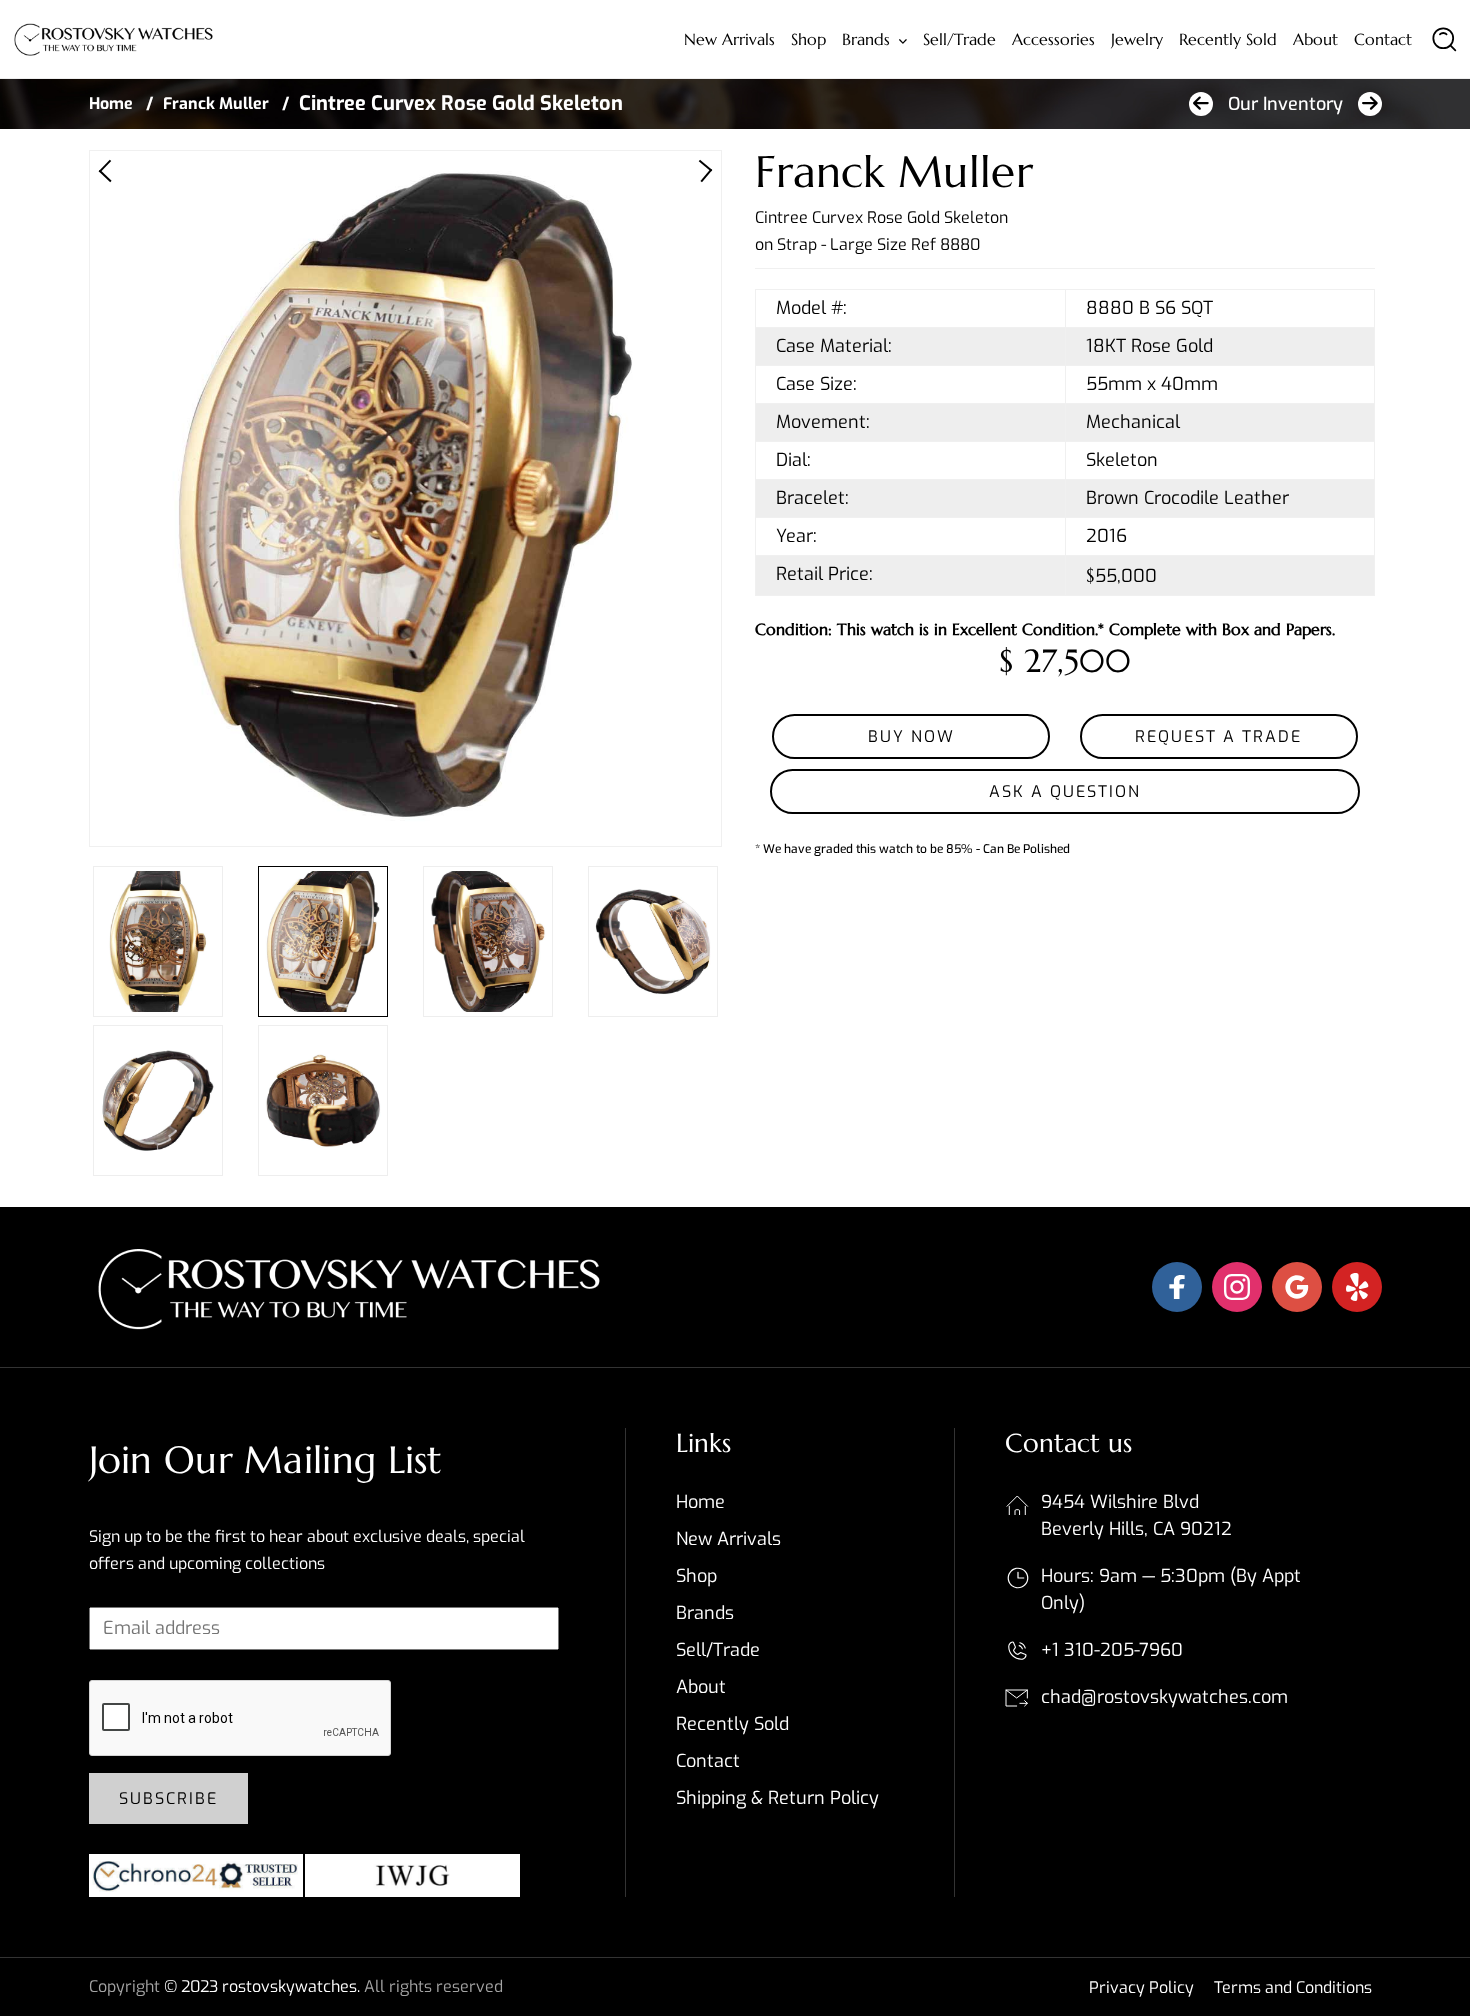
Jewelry (1137, 39)
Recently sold (1228, 39)
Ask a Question (1065, 791)
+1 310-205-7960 (1112, 1650)
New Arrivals (729, 39)
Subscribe (168, 1798)
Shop (808, 39)
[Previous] (110, 171)
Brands (866, 39)
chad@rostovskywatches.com (1164, 1697)
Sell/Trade (959, 39)
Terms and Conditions (1293, 1987)
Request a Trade (1218, 736)
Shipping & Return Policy (777, 1798)
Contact (1383, 39)
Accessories (1053, 39)
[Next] (701, 171)
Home (111, 103)
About (1315, 39)
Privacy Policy (1141, 1987)
